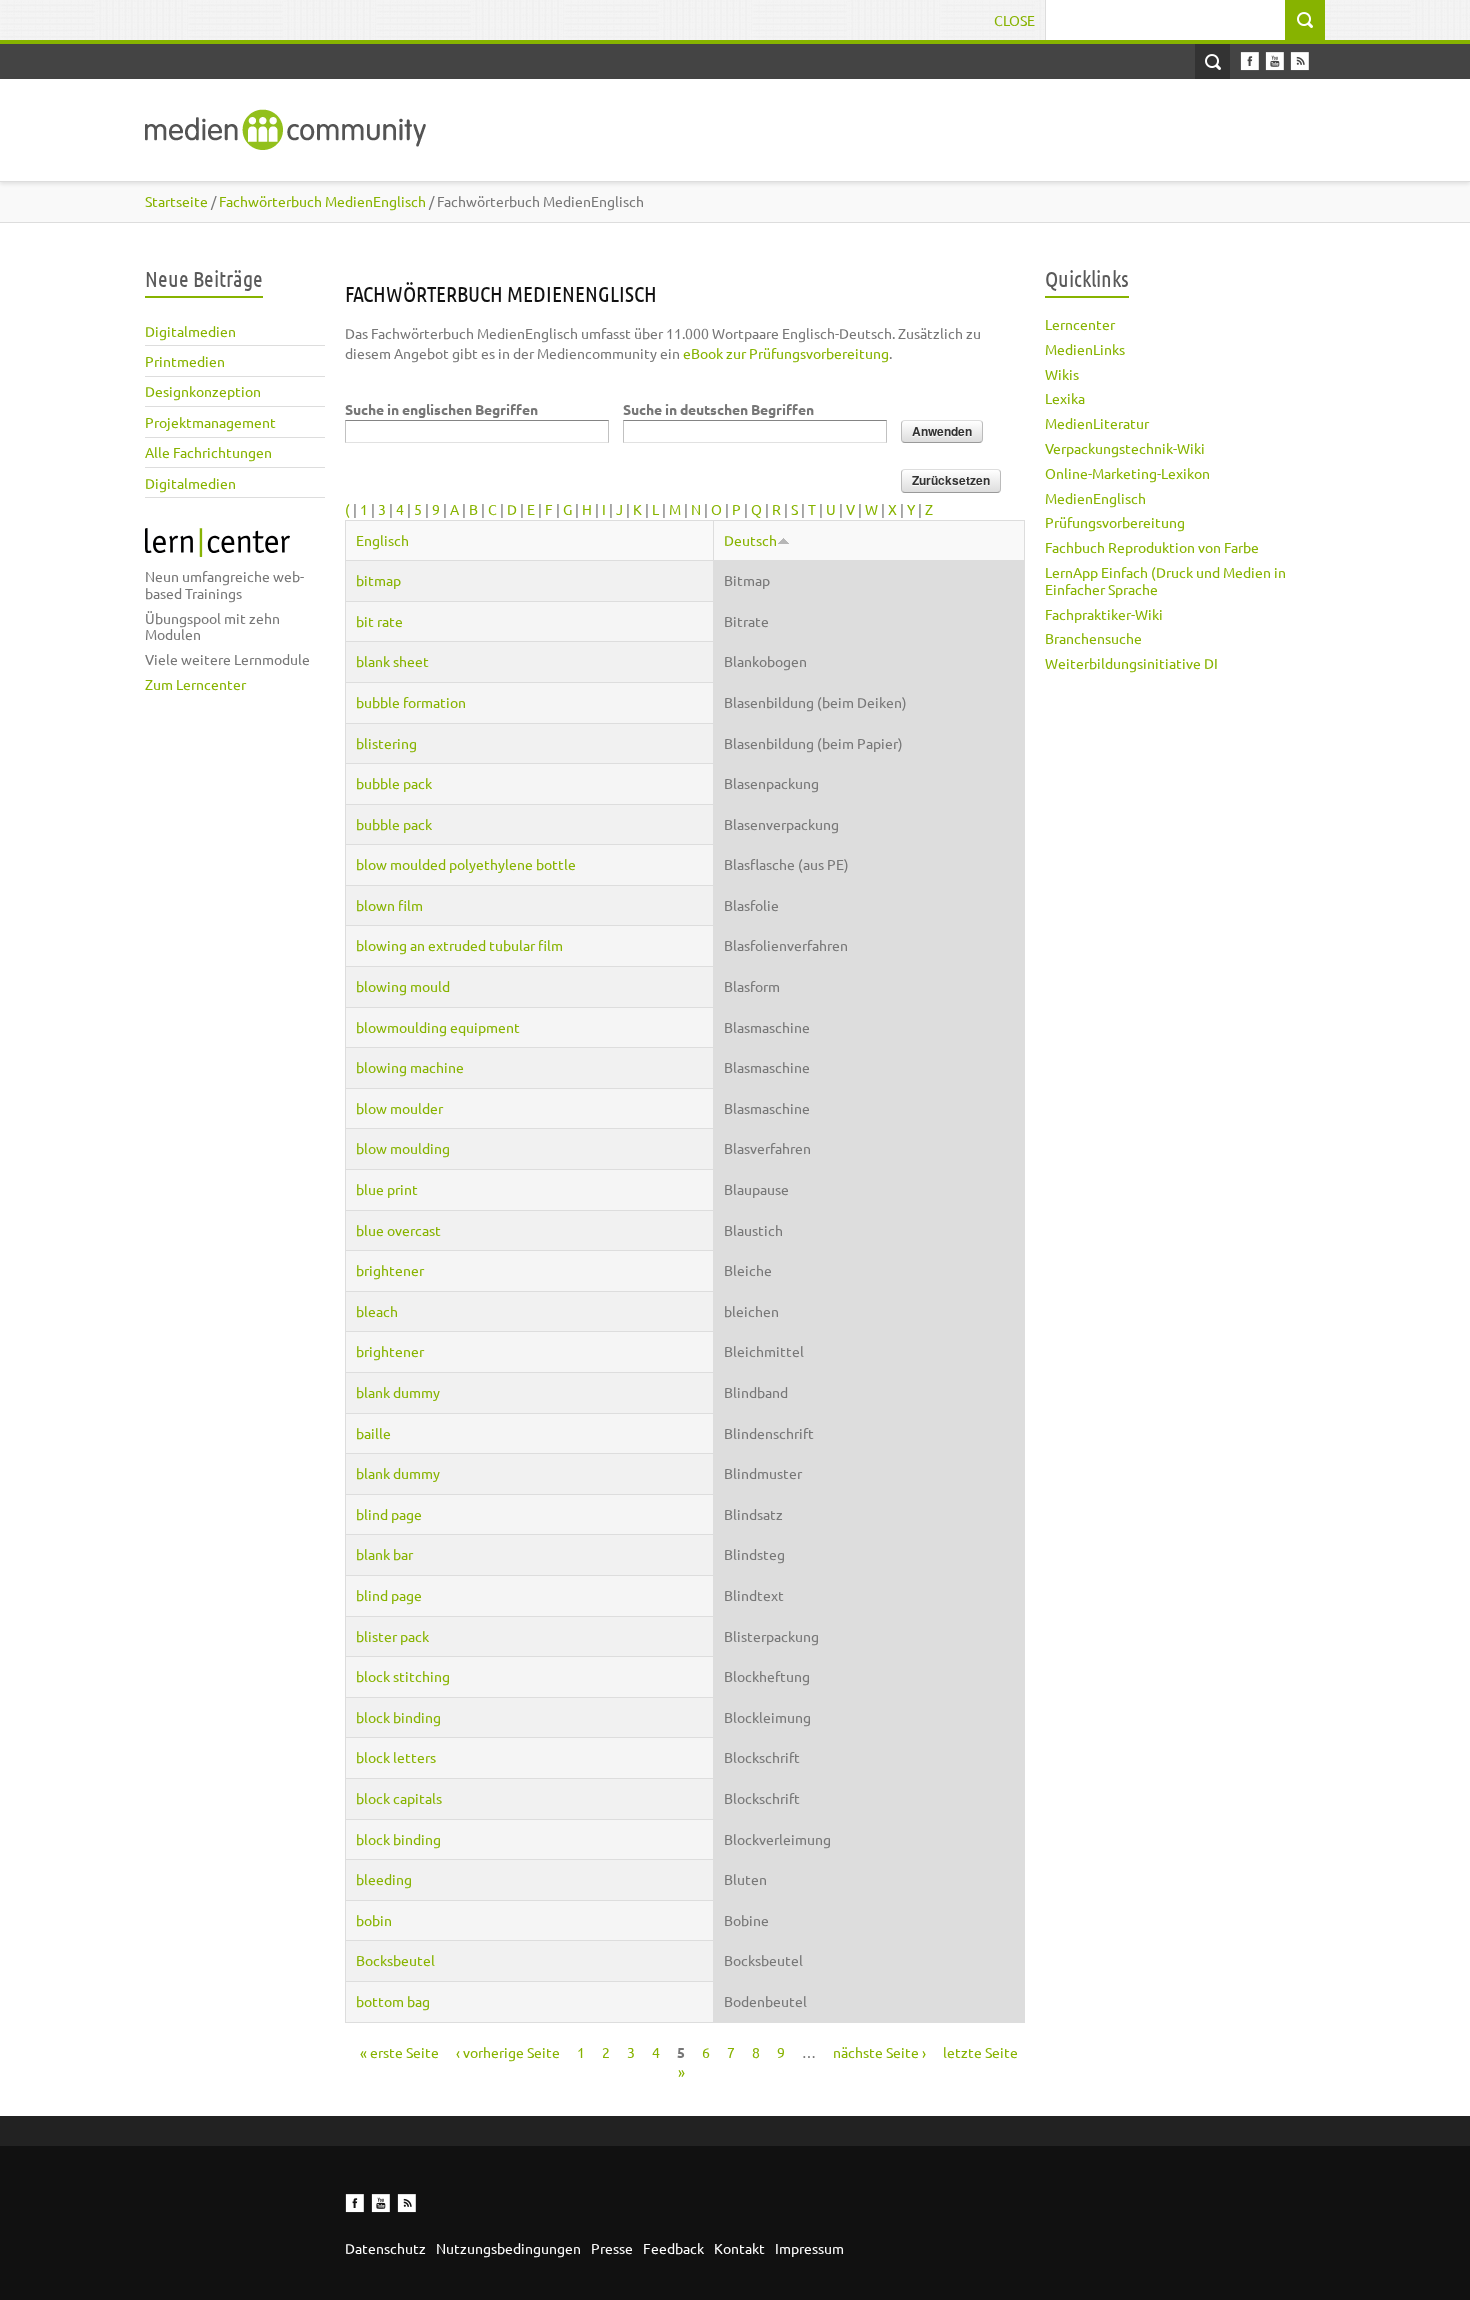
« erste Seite (399, 2052)
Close (1014, 20)
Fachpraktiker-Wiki (1104, 614)
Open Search (1212, 61)
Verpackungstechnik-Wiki (1125, 448)
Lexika (1065, 398)
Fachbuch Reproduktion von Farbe (1152, 547)
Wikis (1062, 374)
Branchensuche (1093, 638)
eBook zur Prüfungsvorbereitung (786, 353)
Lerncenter (1080, 324)
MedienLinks (1085, 349)
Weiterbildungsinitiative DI (1131, 663)
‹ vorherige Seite (508, 2052)
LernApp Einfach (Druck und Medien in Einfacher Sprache (1165, 580)
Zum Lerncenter (195, 684)
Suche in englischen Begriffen (441, 409)
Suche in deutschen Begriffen (718, 409)
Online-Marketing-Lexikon (1127, 473)
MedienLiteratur (1097, 423)
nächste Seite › (879, 2052)
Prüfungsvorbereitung (1115, 522)
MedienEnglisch (1095, 498)
